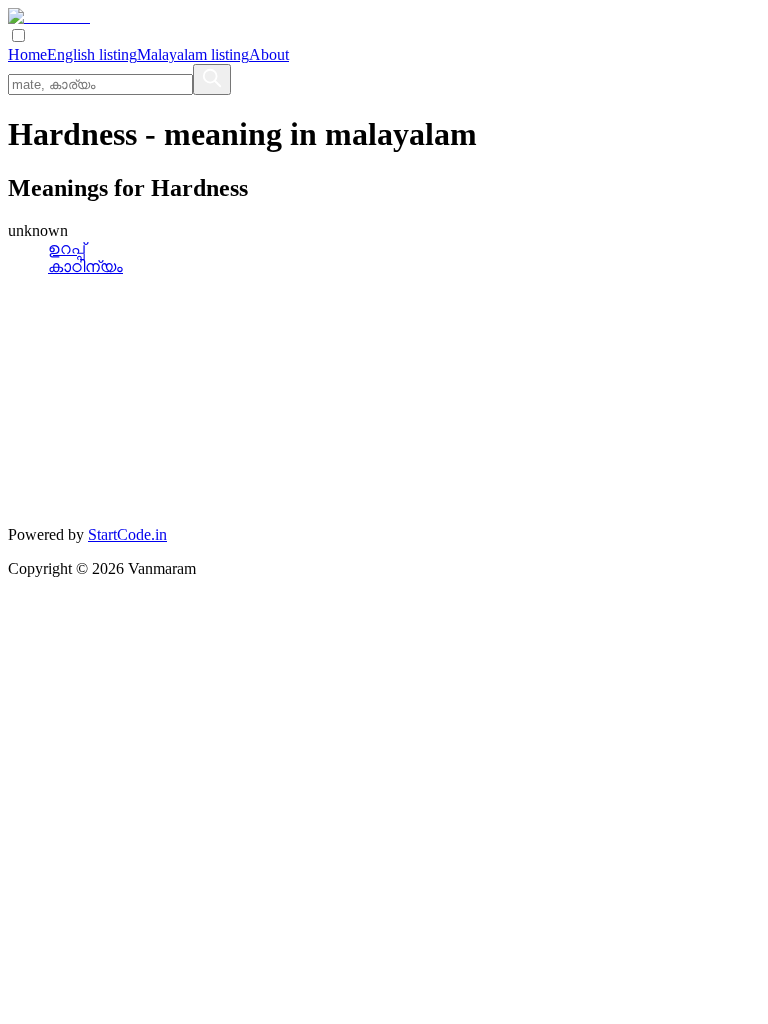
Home (27, 54)
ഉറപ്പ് (66, 248)
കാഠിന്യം (85, 266)
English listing (92, 54)
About (269, 54)
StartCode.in (127, 534)
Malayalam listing (193, 54)
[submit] (212, 79)
